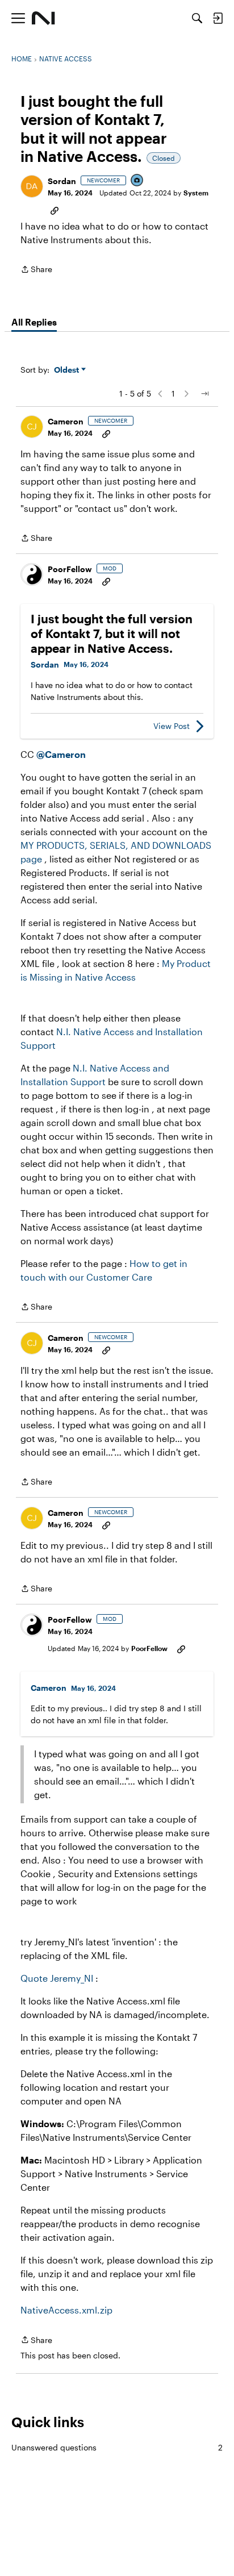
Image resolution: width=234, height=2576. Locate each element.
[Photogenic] (137, 181)
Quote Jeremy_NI (57, 1978)
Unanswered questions (117, 2447)
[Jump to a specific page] (204, 394)
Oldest (68, 370)
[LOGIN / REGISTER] (218, 18)
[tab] (34, 322)
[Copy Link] (55, 210)
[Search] (197, 18)
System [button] (196, 193)
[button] (32, 186)
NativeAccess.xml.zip (66, 2310)
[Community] (43, 18)
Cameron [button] (66, 421)
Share (36, 270)
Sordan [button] (62, 181)
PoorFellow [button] (70, 569)
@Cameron (61, 754)
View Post (172, 726)
